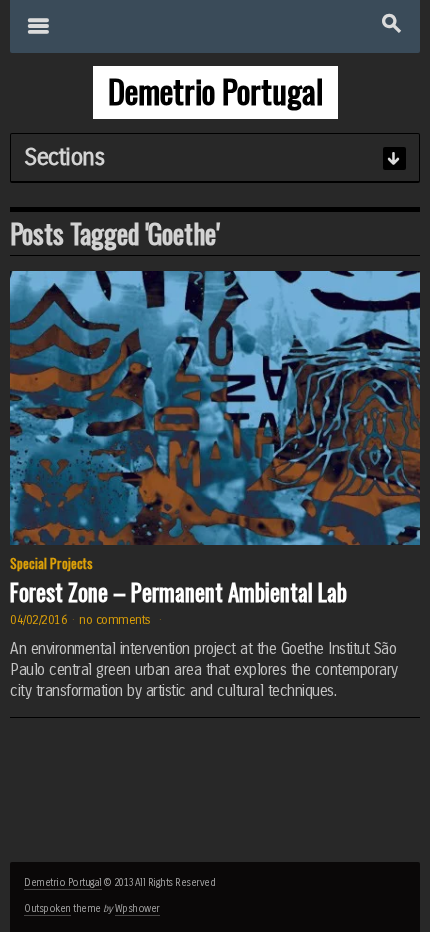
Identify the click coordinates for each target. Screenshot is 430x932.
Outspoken (47, 909)
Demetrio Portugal (63, 883)
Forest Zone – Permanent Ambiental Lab (178, 592)
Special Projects (51, 563)
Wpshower (137, 909)
